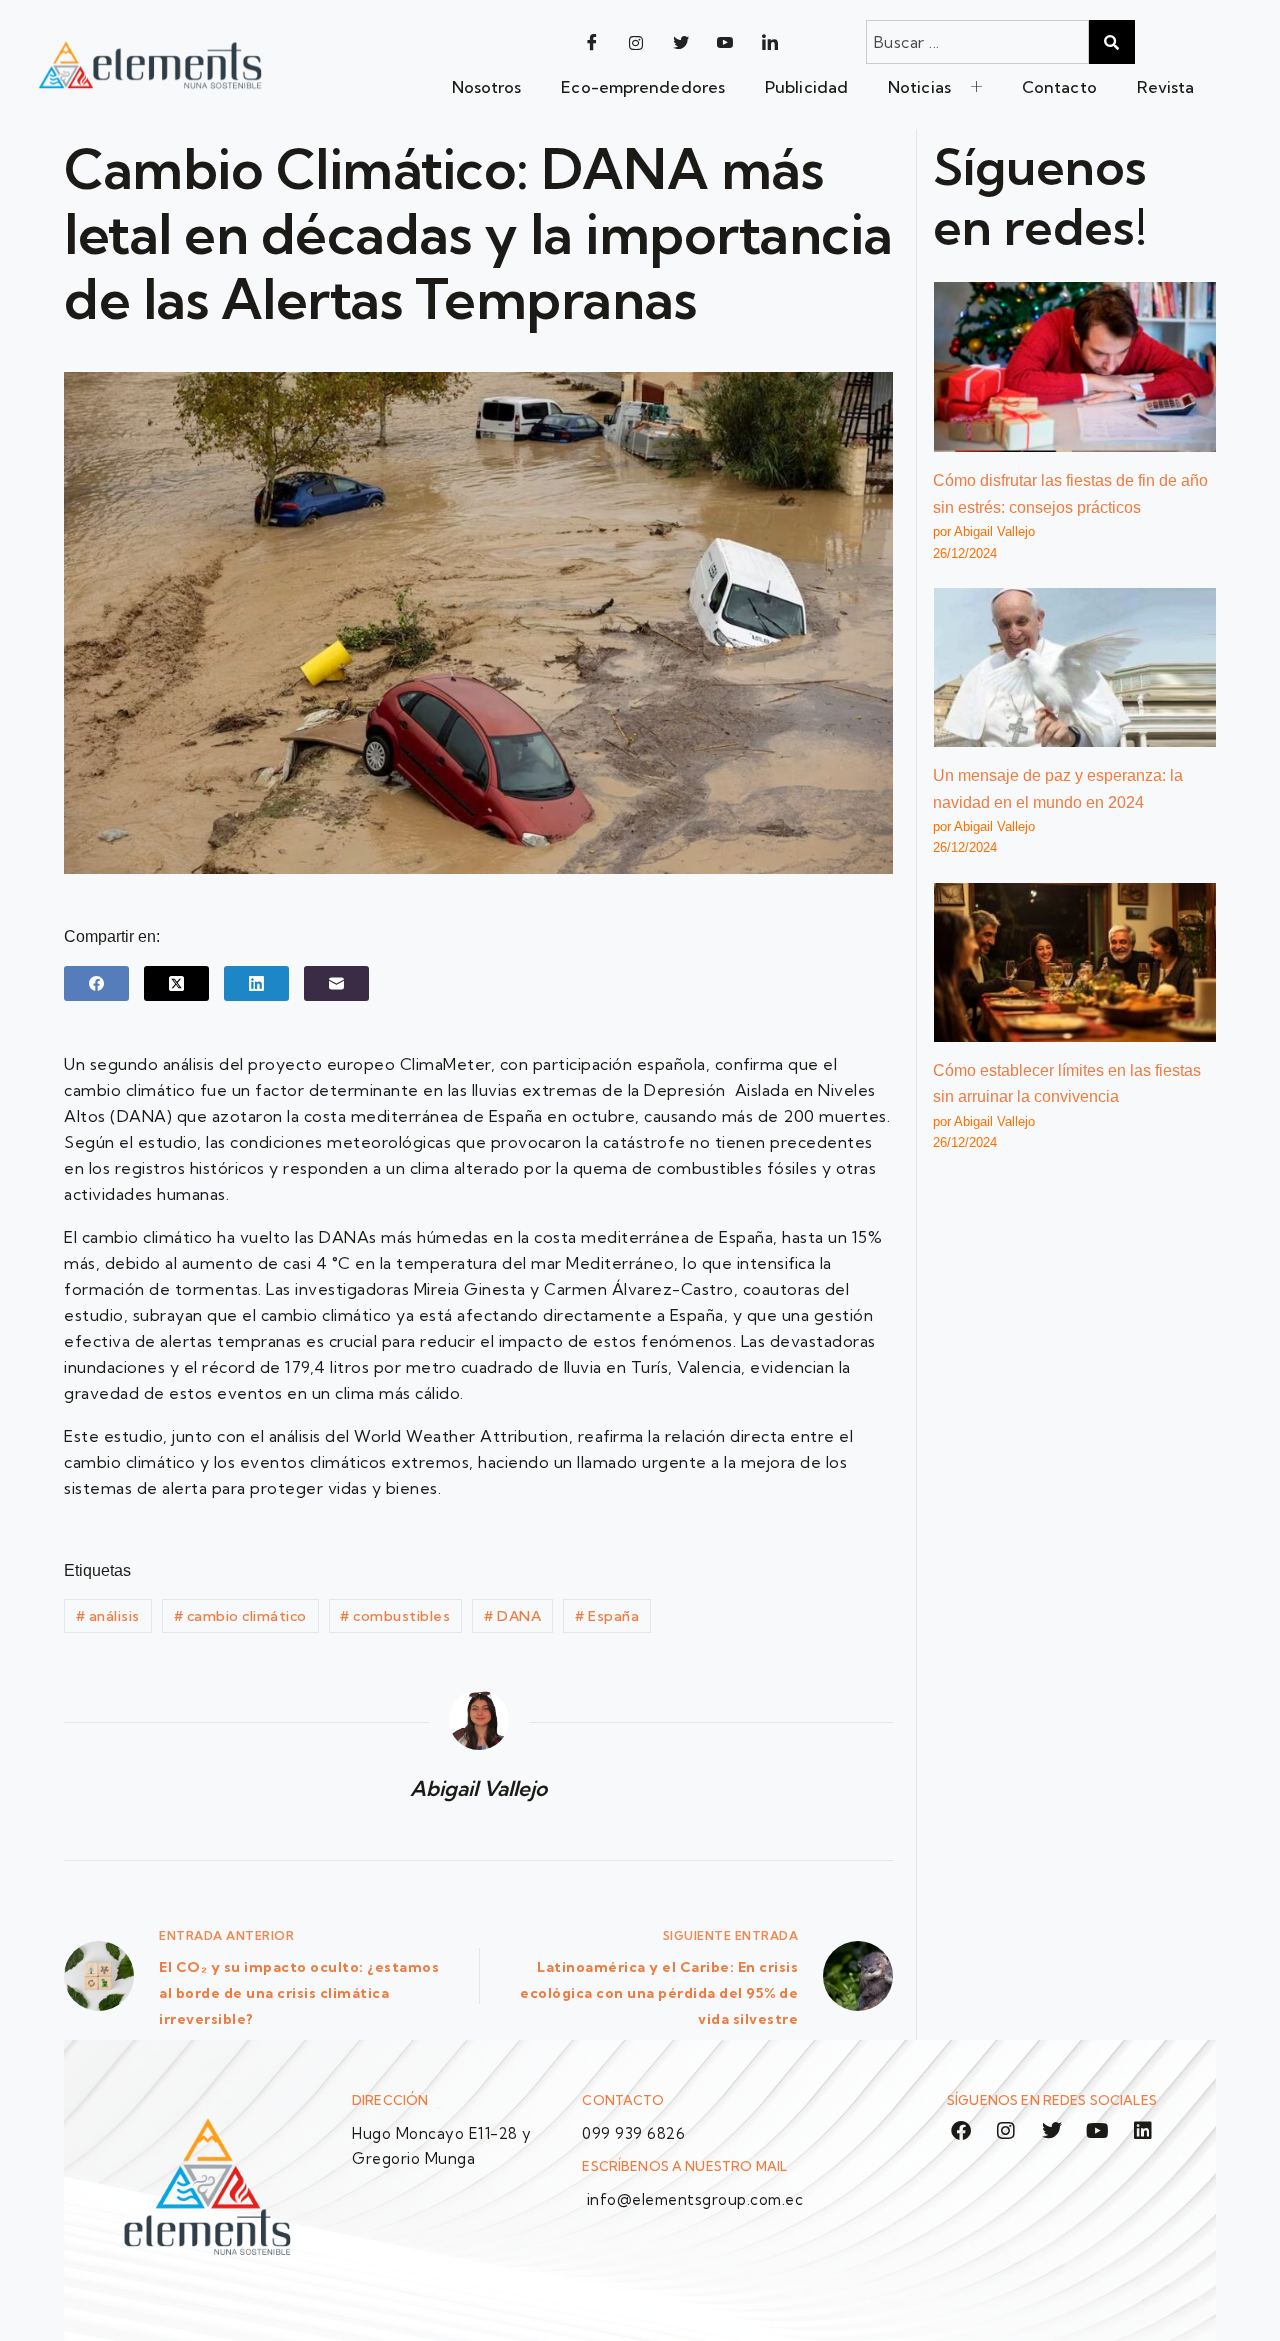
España (607, 1616)
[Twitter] (681, 42)
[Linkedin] (1143, 2131)
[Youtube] (725, 42)
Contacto (1059, 87)
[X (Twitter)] (176, 983)
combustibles (395, 1616)
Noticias (919, 87)
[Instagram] (636, 42)
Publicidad (806, 87)
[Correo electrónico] (336, 983)
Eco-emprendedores (643, 87)
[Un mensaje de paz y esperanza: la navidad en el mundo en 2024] (1074, 667)
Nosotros (487, 87)
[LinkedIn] (770, 42)
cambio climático (240, 1616)
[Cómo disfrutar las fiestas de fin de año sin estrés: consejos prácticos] (1074, 367)
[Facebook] (592, 42)
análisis (108, 1616)
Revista (1166, 87)
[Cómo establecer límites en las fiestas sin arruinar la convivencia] (1074, 962)
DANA (512, 1616)
